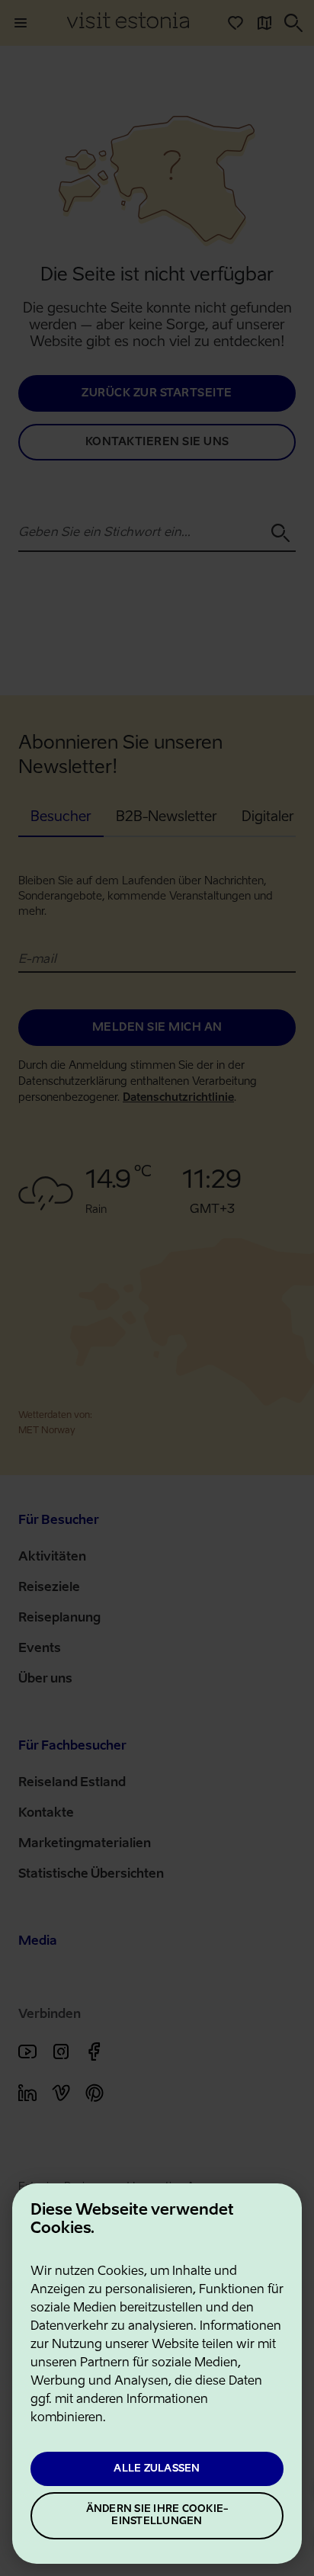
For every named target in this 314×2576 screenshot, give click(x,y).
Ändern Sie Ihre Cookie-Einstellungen (157, 2515)
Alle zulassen (157, 2469)
